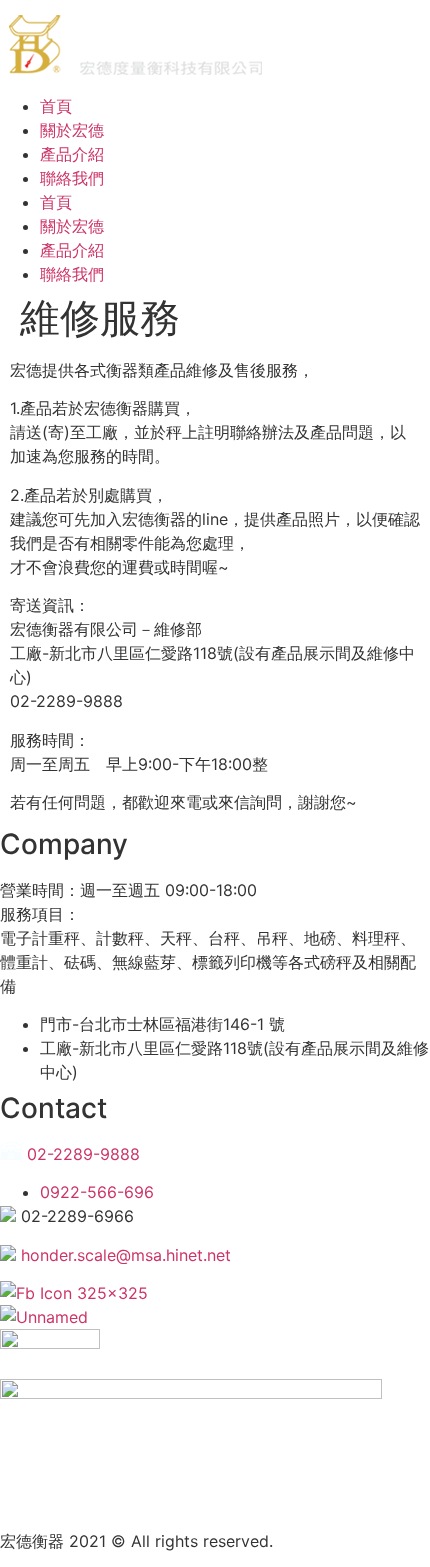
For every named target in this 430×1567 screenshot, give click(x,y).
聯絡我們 (72, 178)
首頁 (56, 106)
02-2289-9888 (81, 1154)
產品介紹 (72, 154)
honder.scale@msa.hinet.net (123, 1255)
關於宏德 (72, 130)
